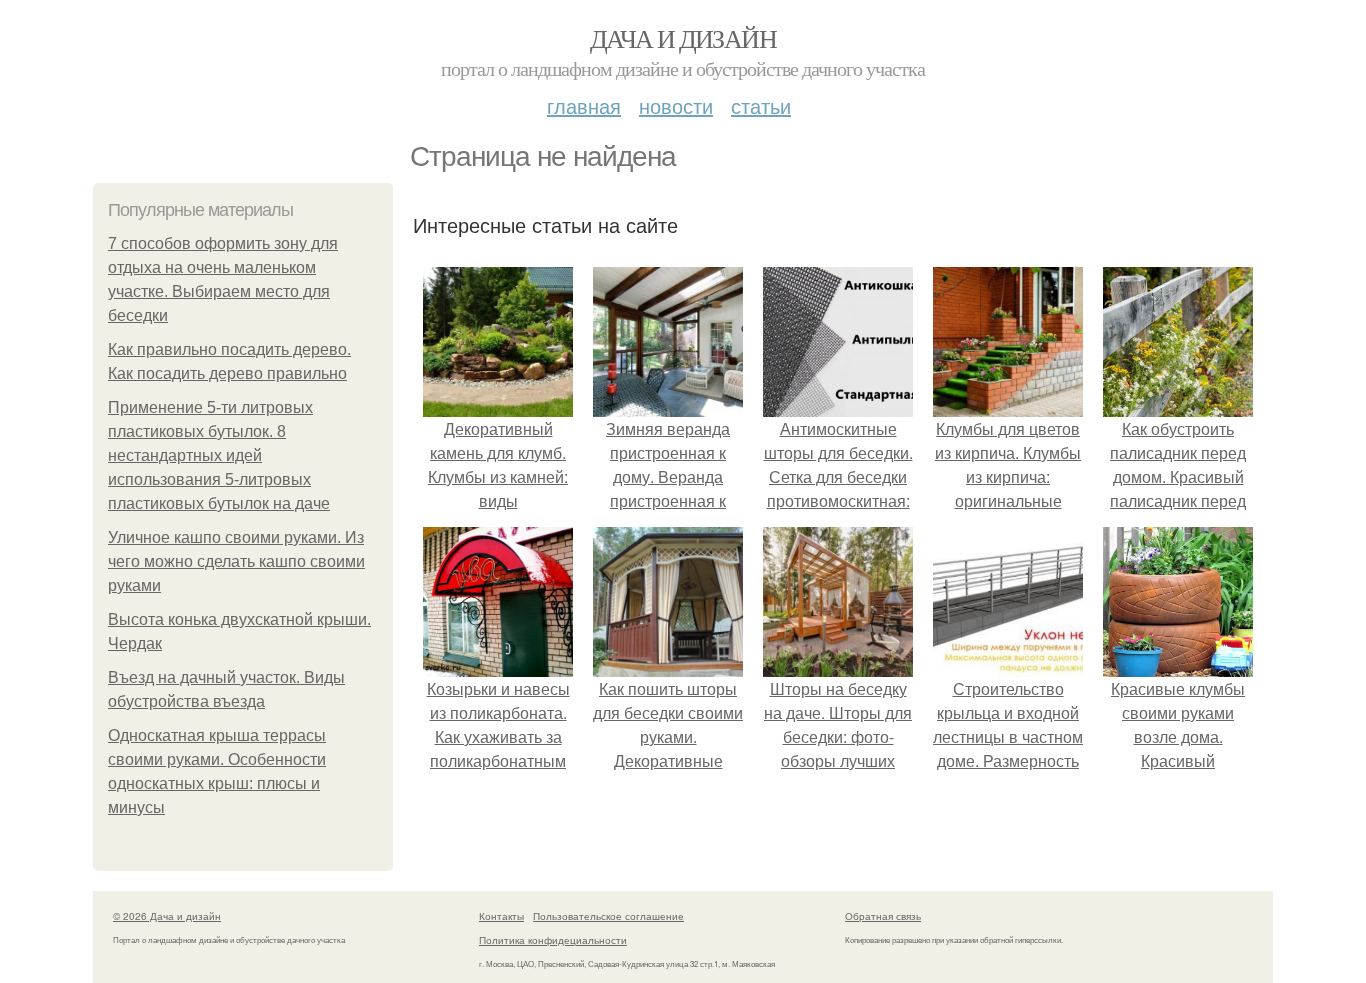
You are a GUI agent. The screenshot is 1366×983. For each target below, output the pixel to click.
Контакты (501, 916)
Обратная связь (883, 916)
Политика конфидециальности (553, 940)
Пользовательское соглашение (608, 916)
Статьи (761, 105)
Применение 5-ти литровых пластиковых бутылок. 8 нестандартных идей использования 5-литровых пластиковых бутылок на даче (219, 455)
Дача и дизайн (683, 38)
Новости (676, 105)
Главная (584, 105)
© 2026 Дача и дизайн (167, 916)
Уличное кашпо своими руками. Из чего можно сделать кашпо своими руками (236, 561)
